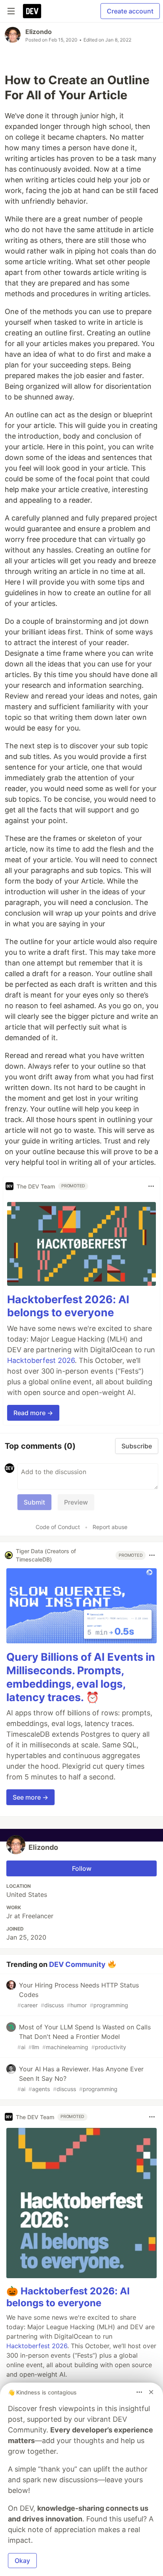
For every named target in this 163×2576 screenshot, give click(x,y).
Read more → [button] (33, 1413)
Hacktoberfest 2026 (41, 1360)
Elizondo (39, 32)
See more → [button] (30, 1797)
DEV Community (77, 1964)
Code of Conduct (58, 1527)
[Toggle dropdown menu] (151, 1186)
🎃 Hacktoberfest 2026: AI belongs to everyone (68, 2297)
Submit (34, 1502)
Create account (130, 11)
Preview (76, 1502)
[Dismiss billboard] (151, 2392)
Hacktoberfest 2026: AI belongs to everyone (68, 1306)
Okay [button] (22, 2561)
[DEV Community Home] (32, 11)
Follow (82, 1868)
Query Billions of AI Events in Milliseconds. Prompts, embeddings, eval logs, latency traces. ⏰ (81, 1677)
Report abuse (110, 1527)
